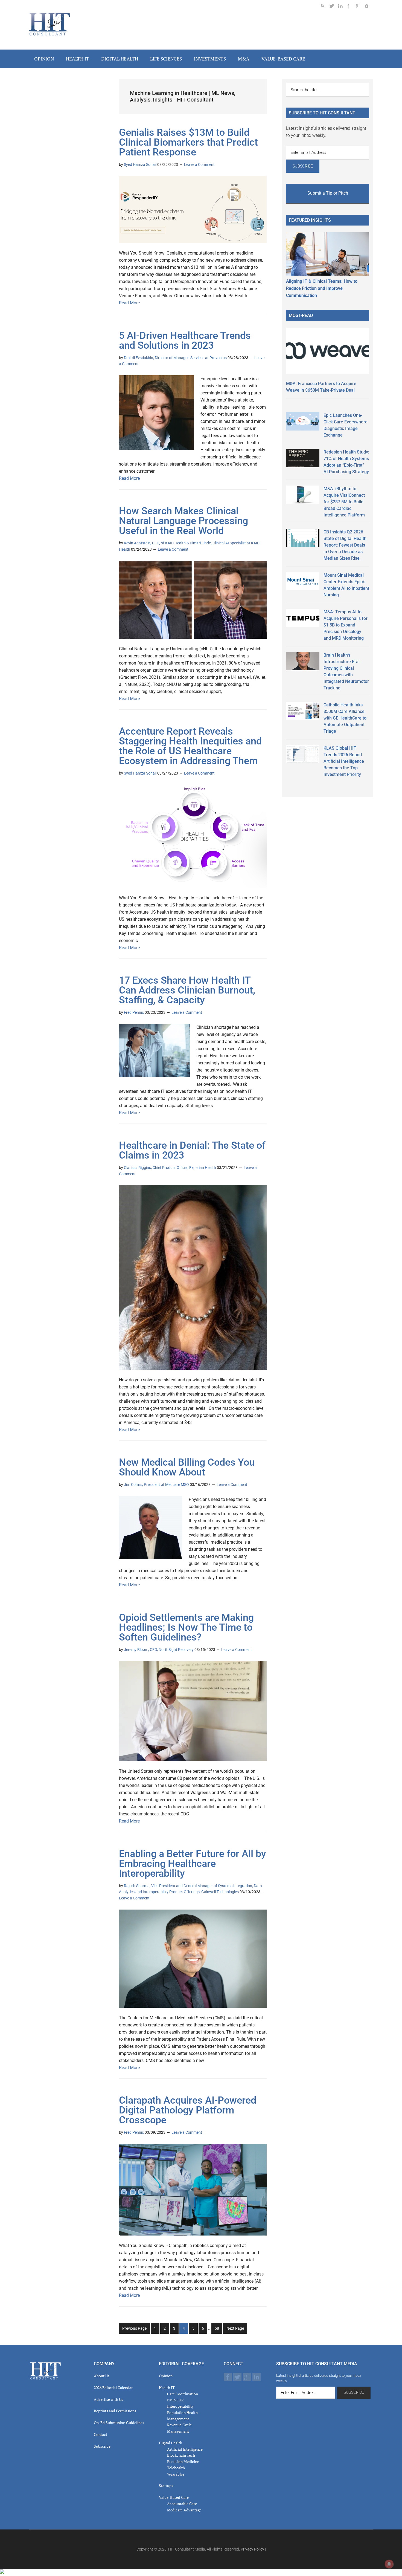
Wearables (176, 2474)
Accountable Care (182, 2504)
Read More (129, 303)
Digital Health (171, 2443)
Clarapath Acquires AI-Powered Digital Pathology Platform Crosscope (188, 2110)
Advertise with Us (108, 2399)
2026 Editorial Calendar (113, 2388)
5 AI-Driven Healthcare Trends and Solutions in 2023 (185, 340)
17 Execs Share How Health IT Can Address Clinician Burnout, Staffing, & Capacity (187, 990)
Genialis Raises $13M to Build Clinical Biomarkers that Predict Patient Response (188, 142)
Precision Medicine (183, 2461)
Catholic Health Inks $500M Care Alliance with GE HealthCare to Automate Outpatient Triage (345, 718)
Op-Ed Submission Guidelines (119, 2423)
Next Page (235, 2328)
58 (218, 2330)
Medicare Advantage (184, 2510)
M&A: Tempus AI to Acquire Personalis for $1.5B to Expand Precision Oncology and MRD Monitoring (346, 625)
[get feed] (325, 7)
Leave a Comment (199, 164)
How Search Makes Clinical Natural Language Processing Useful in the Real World (183, 521)
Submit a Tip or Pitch (328, 193)
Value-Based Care (174, 2497)
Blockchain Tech (181, 2455)
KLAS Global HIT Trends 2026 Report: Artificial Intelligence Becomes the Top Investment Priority (344, 761)
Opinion (166, 2376)
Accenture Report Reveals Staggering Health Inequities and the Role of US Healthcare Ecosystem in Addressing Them (190, 746)
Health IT (167, 2388)
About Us (102, 2376)
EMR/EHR (175, 2400)
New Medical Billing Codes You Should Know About (187, 1467)
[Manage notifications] (389, 2564)
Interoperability (180, 2406)
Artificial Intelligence (185, 2449)
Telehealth (176, 2468)
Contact (100, 2434)
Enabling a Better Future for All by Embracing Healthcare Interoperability (193, 1864)
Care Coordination (183, 2394)
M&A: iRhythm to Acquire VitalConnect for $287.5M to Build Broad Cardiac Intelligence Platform (344, 502)
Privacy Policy (252, 2549)
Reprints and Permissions (115, 2411)
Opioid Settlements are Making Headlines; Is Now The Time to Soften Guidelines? (186, 1627)
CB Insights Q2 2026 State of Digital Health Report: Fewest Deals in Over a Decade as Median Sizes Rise (345, 545)
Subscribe (102, 2446)
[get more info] (369, 7)
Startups (166, 2486)
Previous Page (134, 2328)
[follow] (334, 7)
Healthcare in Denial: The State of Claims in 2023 (192, 1150)
